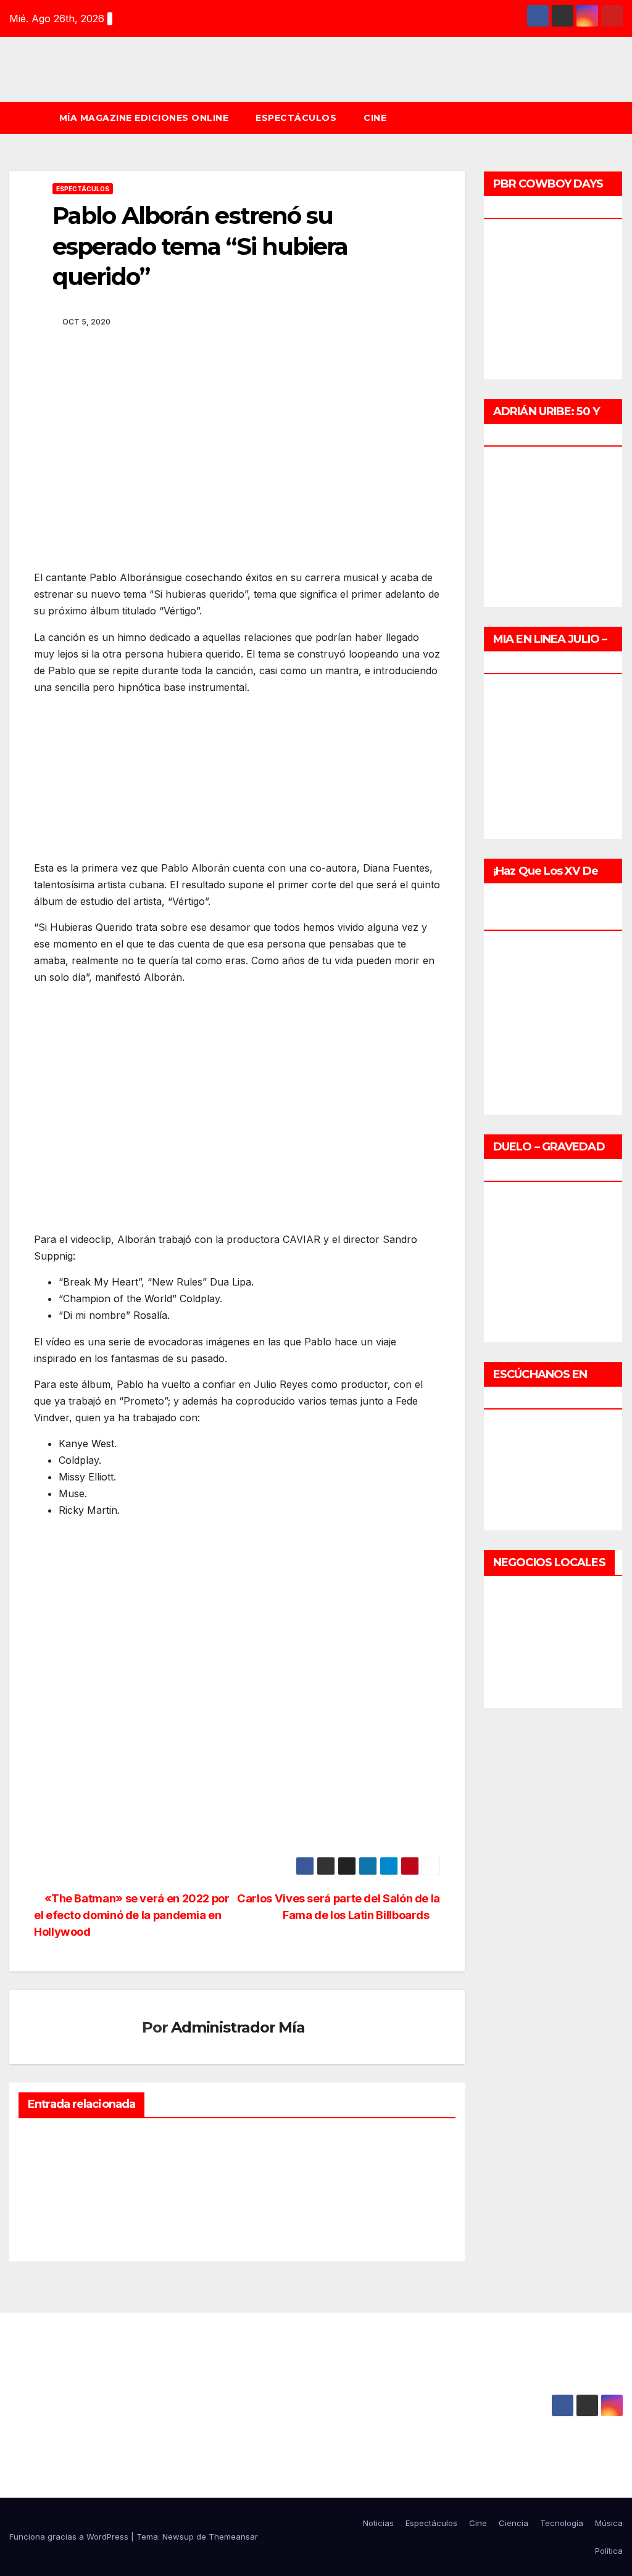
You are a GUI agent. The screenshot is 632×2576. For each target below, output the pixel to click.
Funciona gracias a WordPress (70, 2537)
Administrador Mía (238, 2027)
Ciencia (513, 2523)
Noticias (51, 2142)
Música (609, 2523)
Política (609, 2551)
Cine (375, 118)
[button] (619, 118)
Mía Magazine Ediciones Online (144, 118)
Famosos (355, 2142)
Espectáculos (296, 118)
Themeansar (233, 2537)
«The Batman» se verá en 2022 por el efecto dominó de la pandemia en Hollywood (132, 1915)
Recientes (53, 2157)
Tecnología (562, 2523)
